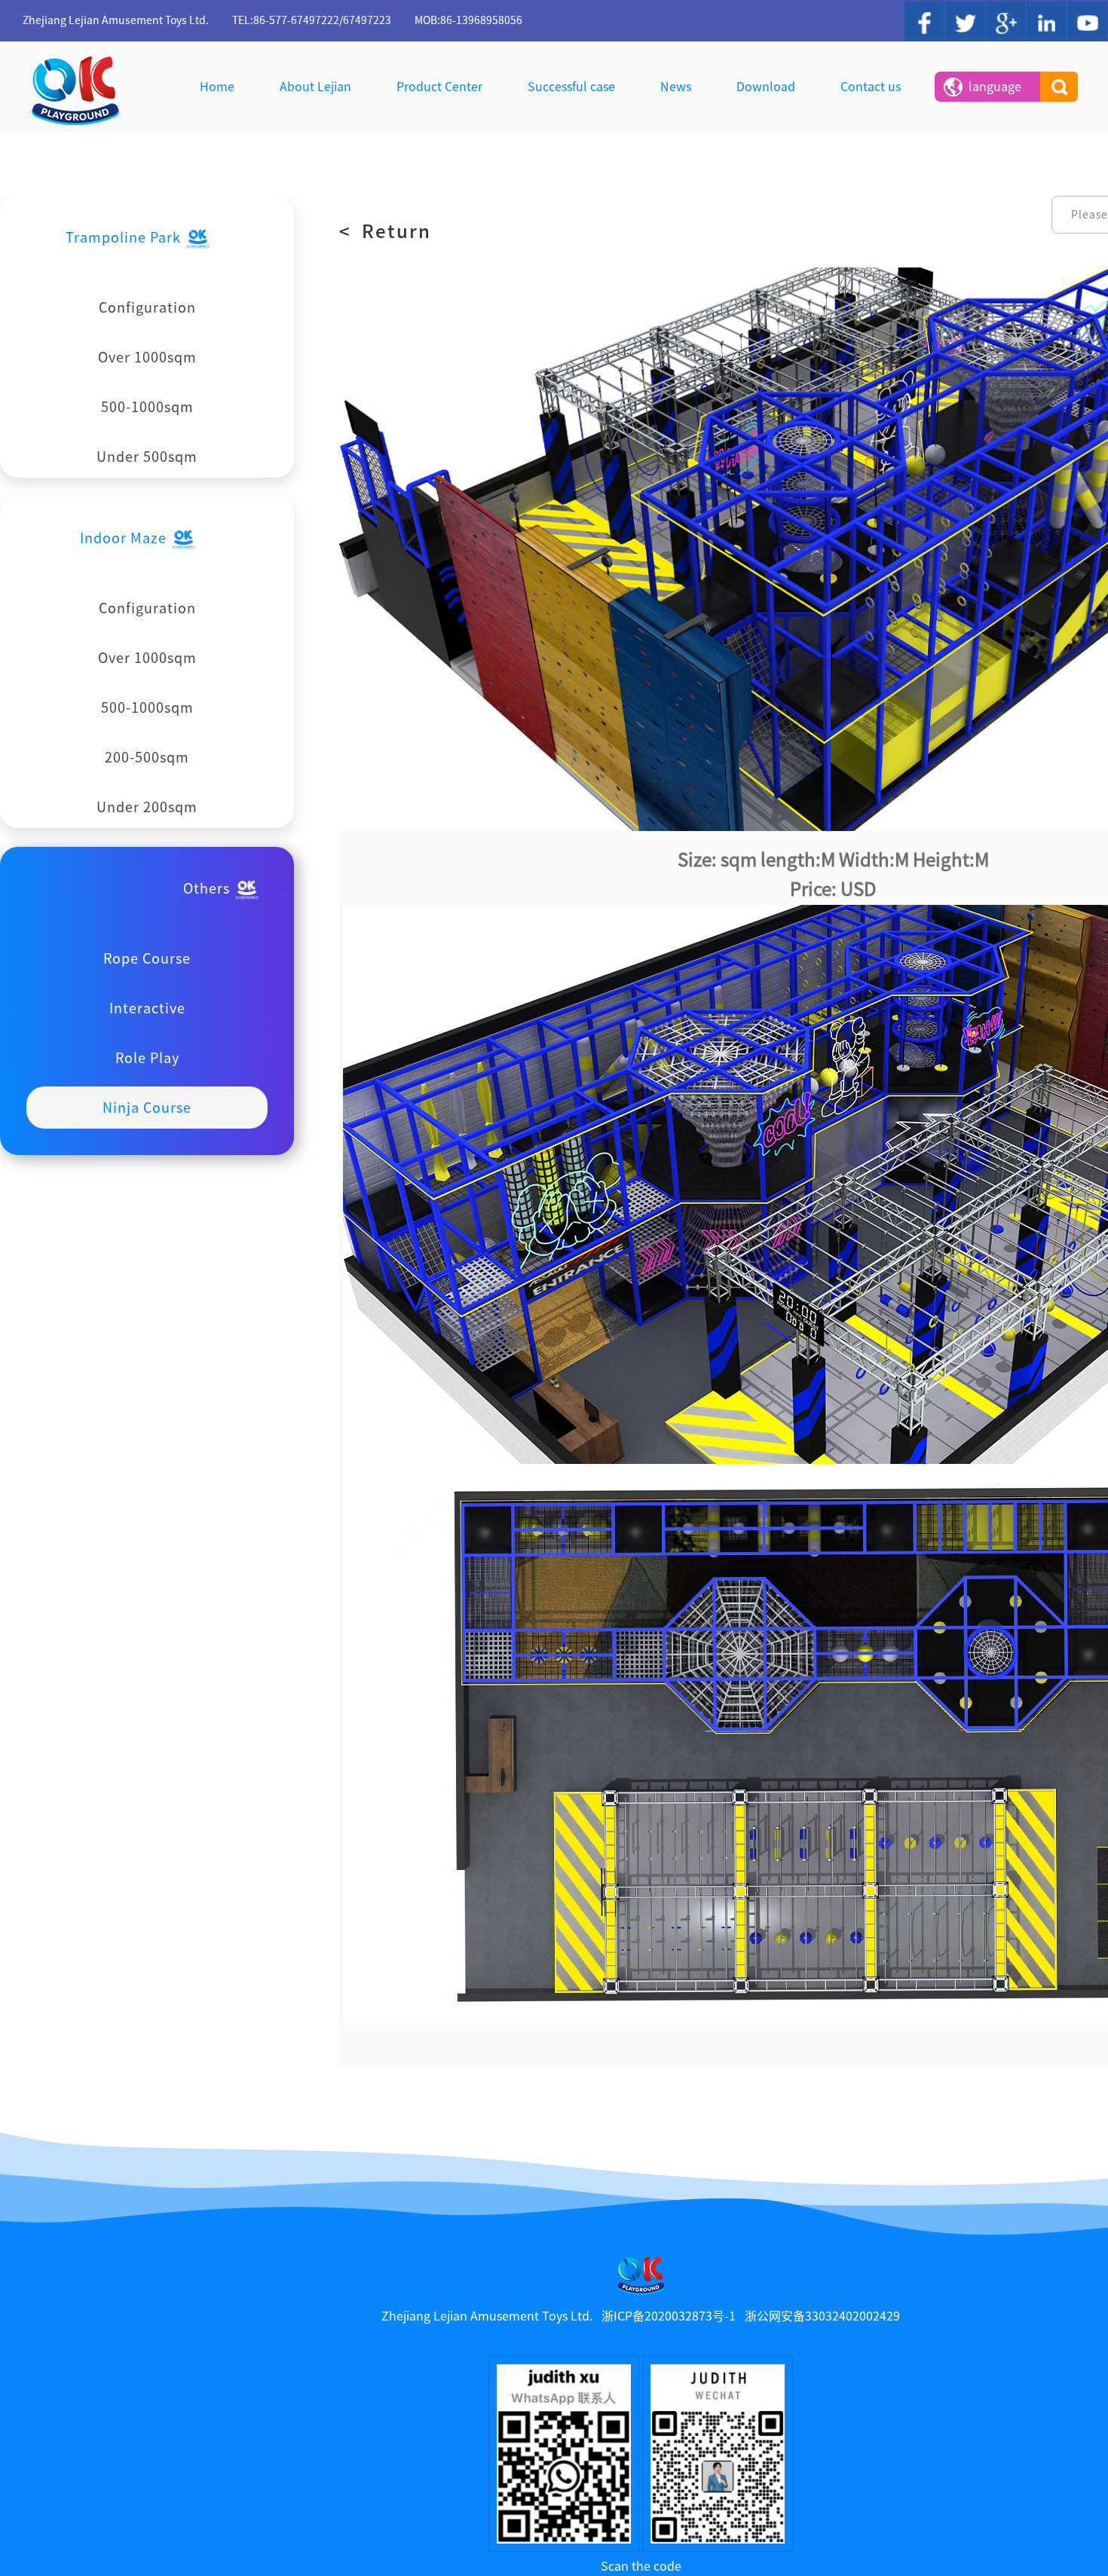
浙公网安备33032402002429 (822, 2316)
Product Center (439, 87)
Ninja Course (147, 1108)
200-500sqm (147, 757)
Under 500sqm (147, 457)
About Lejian (315, 87)
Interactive (147, 1008)
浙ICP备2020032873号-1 (669, 2316)
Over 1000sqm (147, 357)
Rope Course (147, 958)
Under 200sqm (147, 807)
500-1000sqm (147, 407)
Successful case (571, 87)
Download (766, 87)
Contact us (871, 87)
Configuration (147, 307)
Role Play (147, 1058)
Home (217, 87)
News (676, 87)
